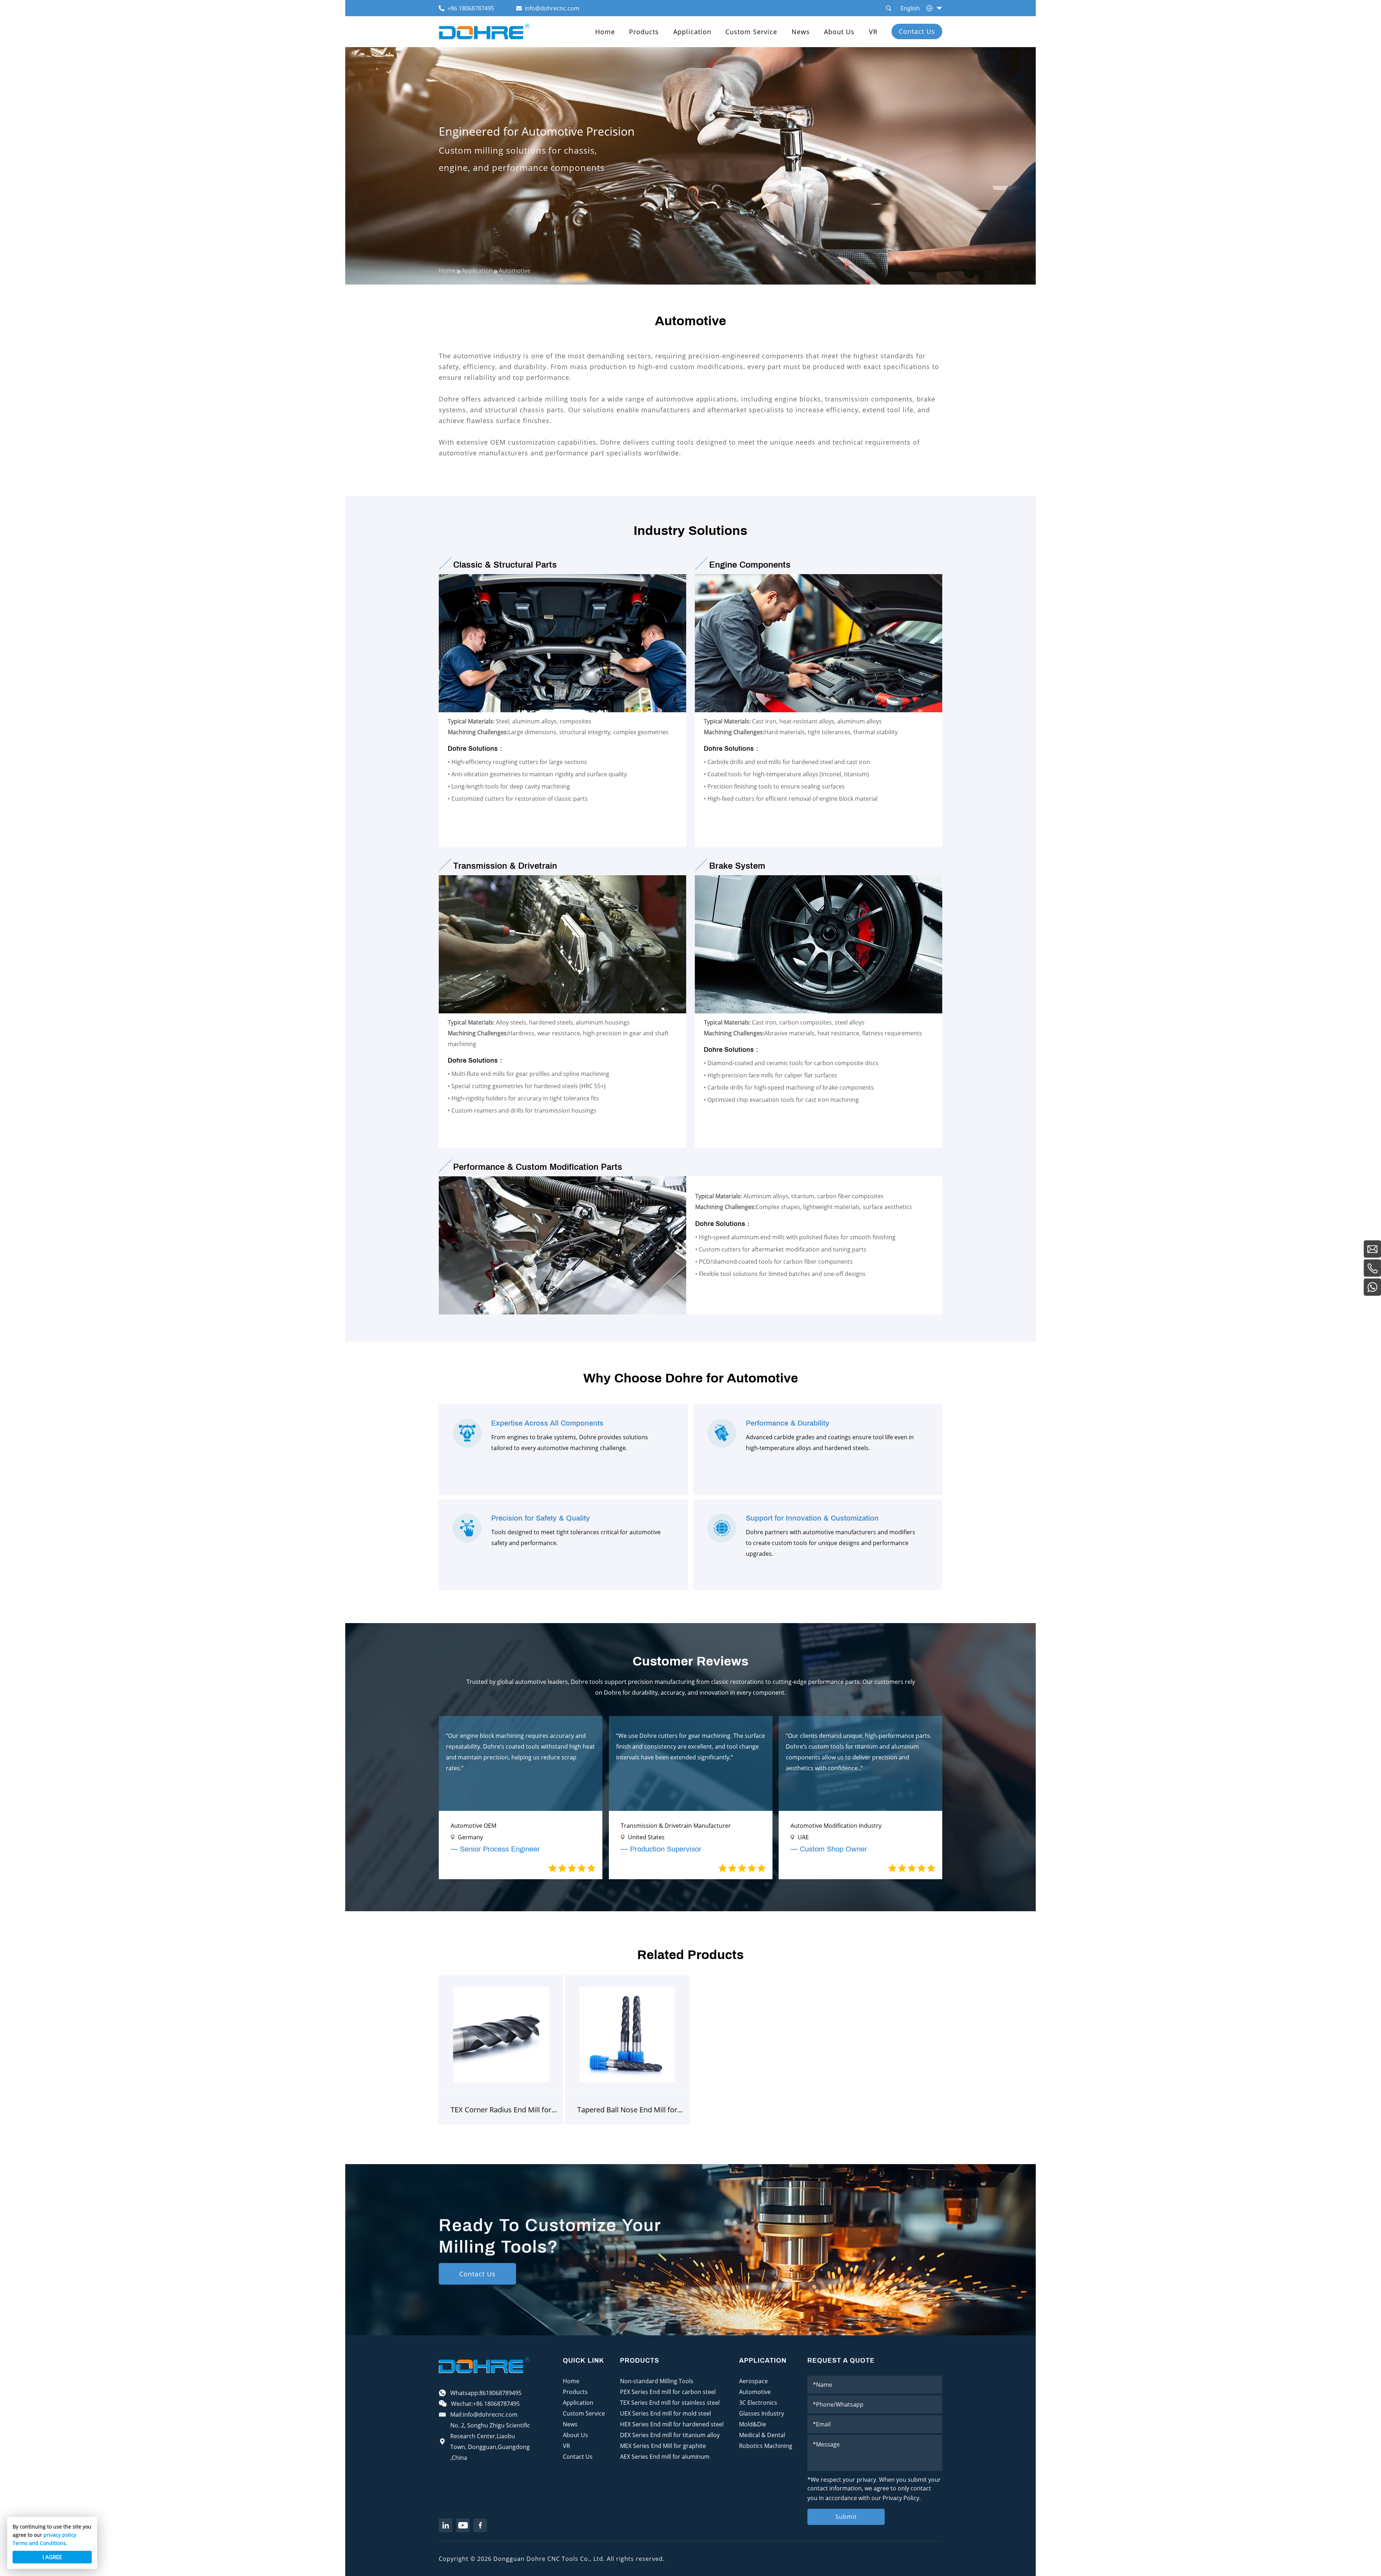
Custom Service (751, 32)
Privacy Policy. (902, 2498)
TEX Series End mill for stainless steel (670, 2403)
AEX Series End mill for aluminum (665, 2457)
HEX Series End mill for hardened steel (672, 2424)
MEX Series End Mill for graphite (663, 2446)
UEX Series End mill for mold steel (666, 2413)
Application (692, 32)
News (801, 32)
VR (873, 32)
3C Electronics (758, 2403)
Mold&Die (753, 2424)
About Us (839, 32)
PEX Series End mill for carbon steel (668, 2392)
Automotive (755, 2392)
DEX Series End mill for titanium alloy (670, 2435)
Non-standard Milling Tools (657, 2381)
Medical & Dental (762, 2435)
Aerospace (753, 2381)
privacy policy (60, 2535)
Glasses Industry (762, 2413)
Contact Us (917, 31)
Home (605, 32)
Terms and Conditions (39, 2543)
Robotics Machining (766, 2446)
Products (644, 32)
